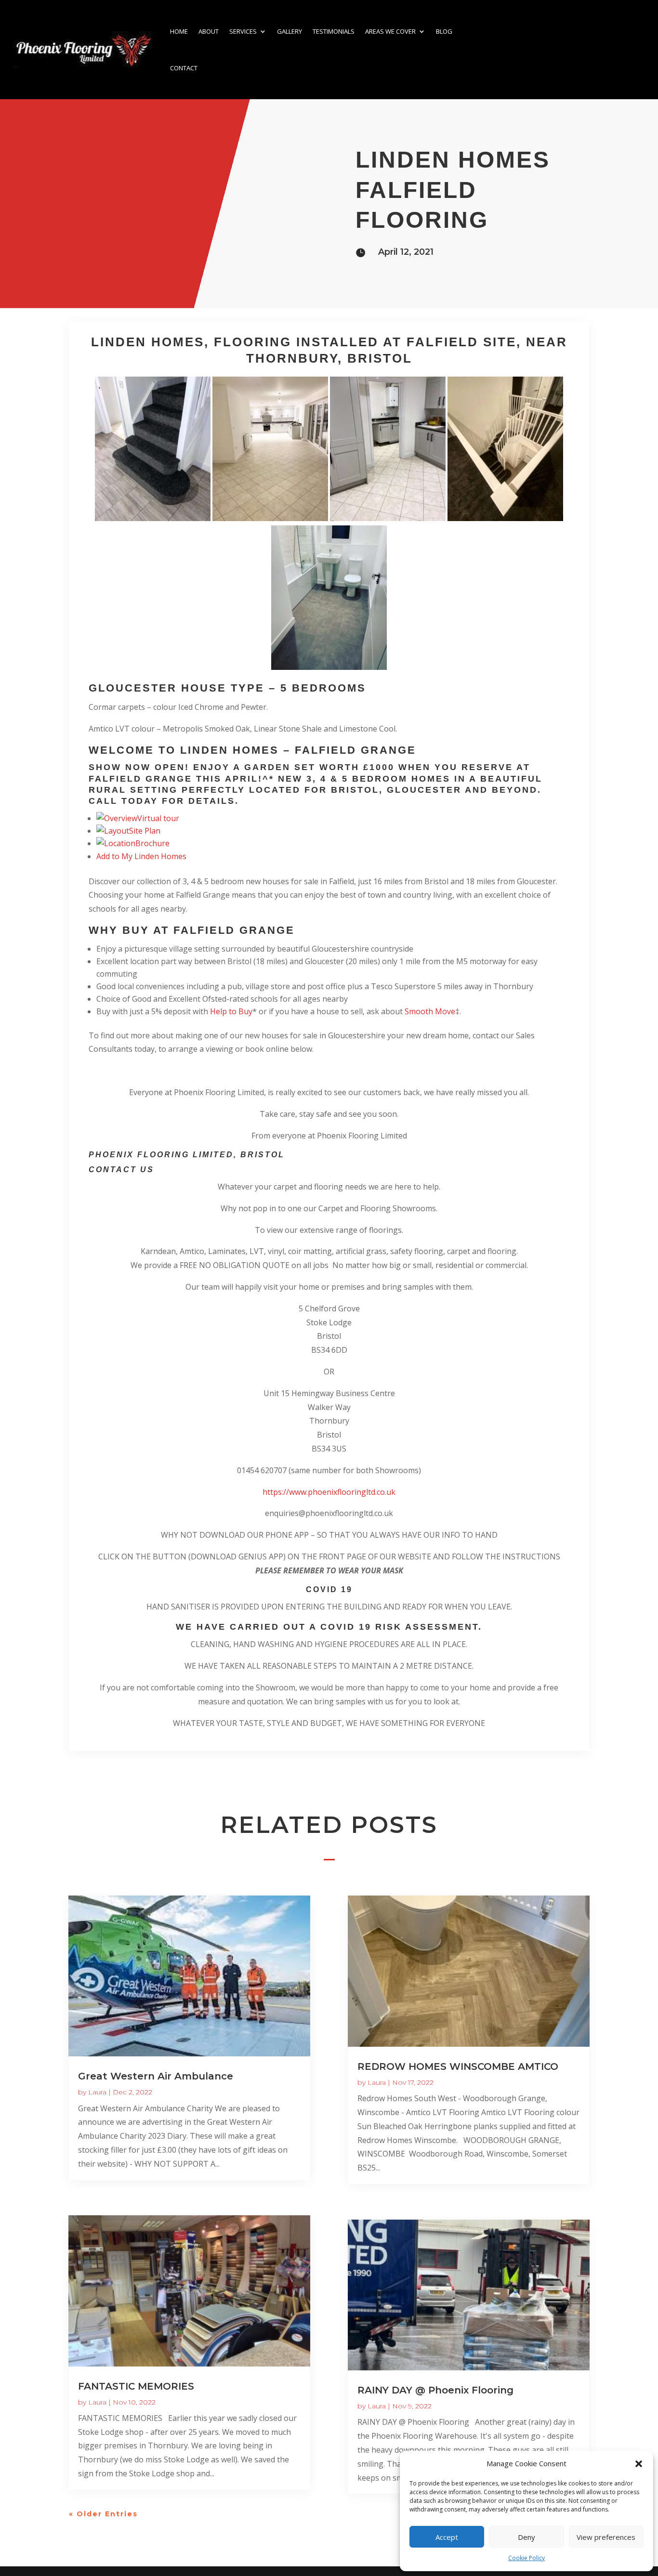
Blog (444, 31)
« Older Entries (103, 2514)
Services (243, 31)
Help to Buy (231, 1011)
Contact (184, 68)
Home (179, 31)
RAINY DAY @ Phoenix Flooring (435, 2390)
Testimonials (334, 31)
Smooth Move (430, 1011)
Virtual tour (158, 818)
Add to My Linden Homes (141, 856)
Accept (447, 2537)
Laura (97, 2092)
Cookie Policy (526, 2558)
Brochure (152, 843)
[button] (639, 2464)
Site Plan (145, 831)
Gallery (290, 31)
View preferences (606, 2537)
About (209, 31)
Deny (526, 2537)
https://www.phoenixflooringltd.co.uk (329, 1492)
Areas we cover (390, 31)
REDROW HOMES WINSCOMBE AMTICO (458, 2066)
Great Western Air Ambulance (156, 2076)
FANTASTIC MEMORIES (136, 2386)
